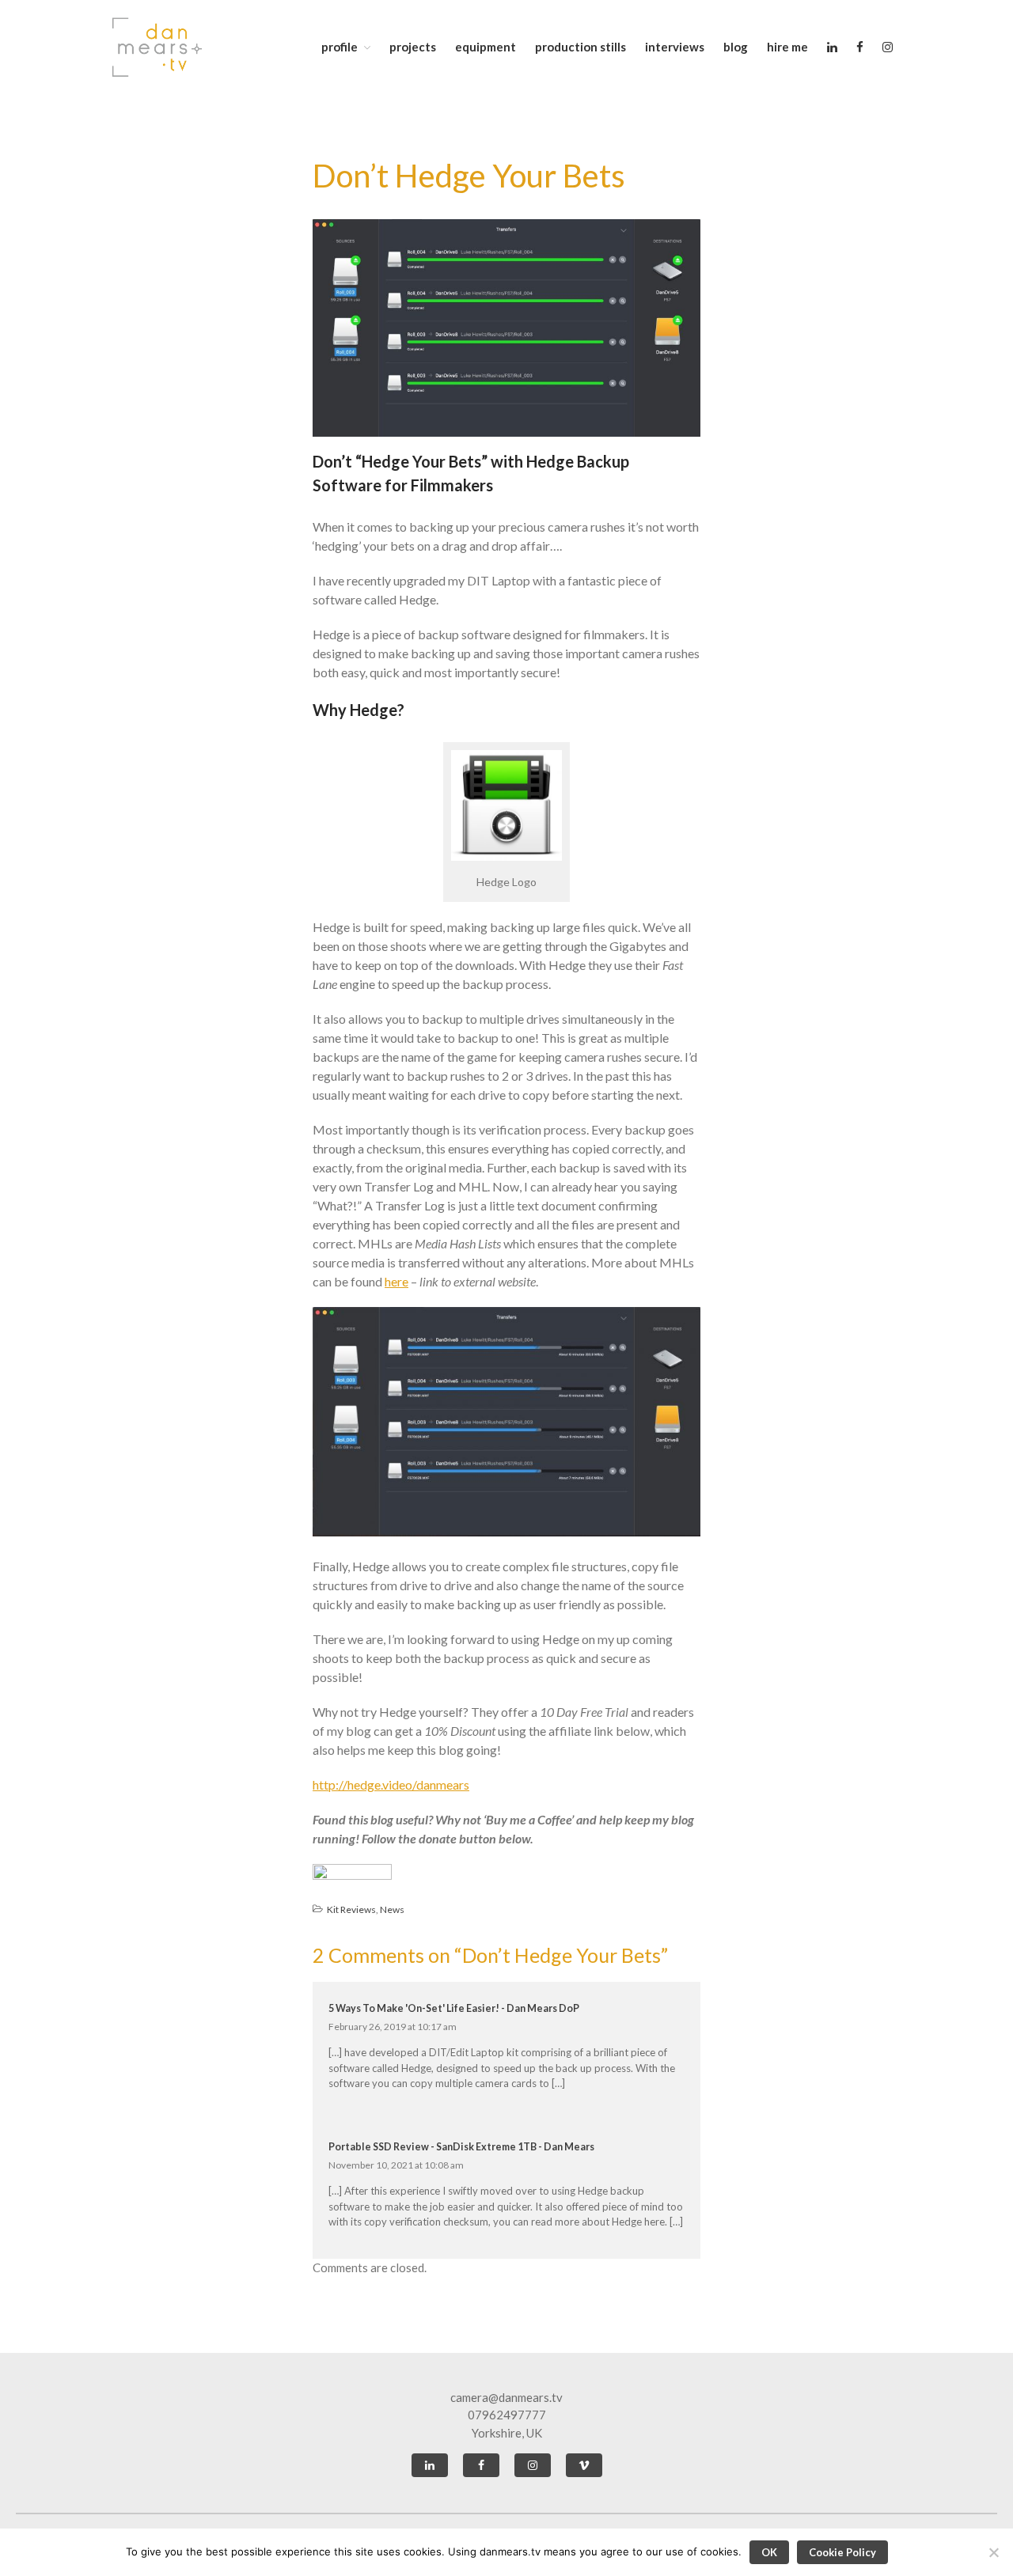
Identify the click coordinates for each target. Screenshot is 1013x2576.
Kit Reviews (351, 1909)
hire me (787, 47)
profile (340, 47)
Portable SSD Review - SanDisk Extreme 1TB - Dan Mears (461, 2147)
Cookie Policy (842, 2552)
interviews (675, 47)
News (392, 1909)
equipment (486, 47)
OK (769, 2552)
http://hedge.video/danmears (391, 1784)
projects (413, 47)
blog (736, 47)
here (396, 1281)
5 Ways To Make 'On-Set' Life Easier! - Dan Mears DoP (454, 2008)
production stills (580, 47)
